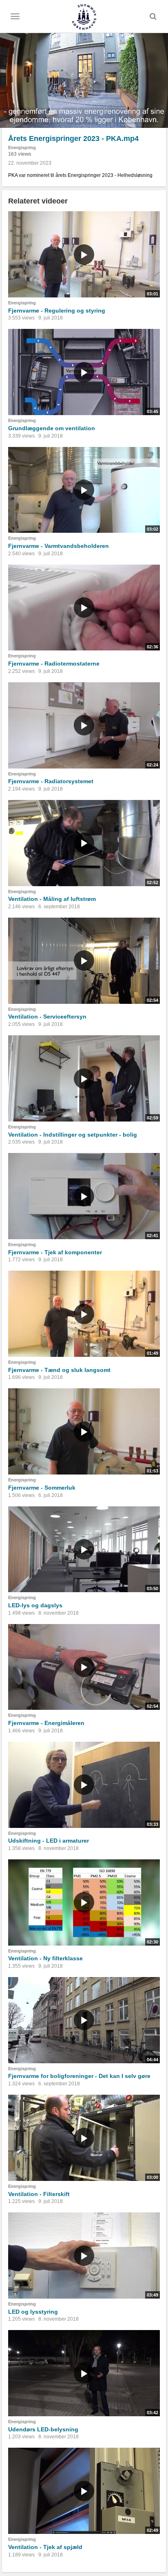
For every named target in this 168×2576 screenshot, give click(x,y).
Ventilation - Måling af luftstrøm (52, 899)
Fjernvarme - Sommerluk (42, 1488)
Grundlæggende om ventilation (52, 428)
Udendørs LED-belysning (43, 2429)
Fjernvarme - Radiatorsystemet (51, 781)
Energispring (22, 147)
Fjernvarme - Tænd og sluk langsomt (59, 1370)
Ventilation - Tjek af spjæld (45, 2547)
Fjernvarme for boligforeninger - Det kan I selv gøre (79, 2076)
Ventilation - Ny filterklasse (45, 1958)
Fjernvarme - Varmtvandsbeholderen (59, 546)
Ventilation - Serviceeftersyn (47, 1017)
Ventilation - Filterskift (39, 2194)
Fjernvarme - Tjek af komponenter (55, 1252)
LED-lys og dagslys (35, 1605)
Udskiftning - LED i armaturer (49, 1841)
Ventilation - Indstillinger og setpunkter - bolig (73, 1135)
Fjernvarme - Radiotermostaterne (54, 664)
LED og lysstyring (33, 2312)
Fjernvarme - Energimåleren (46, 1723)
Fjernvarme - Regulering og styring (57, 311)
